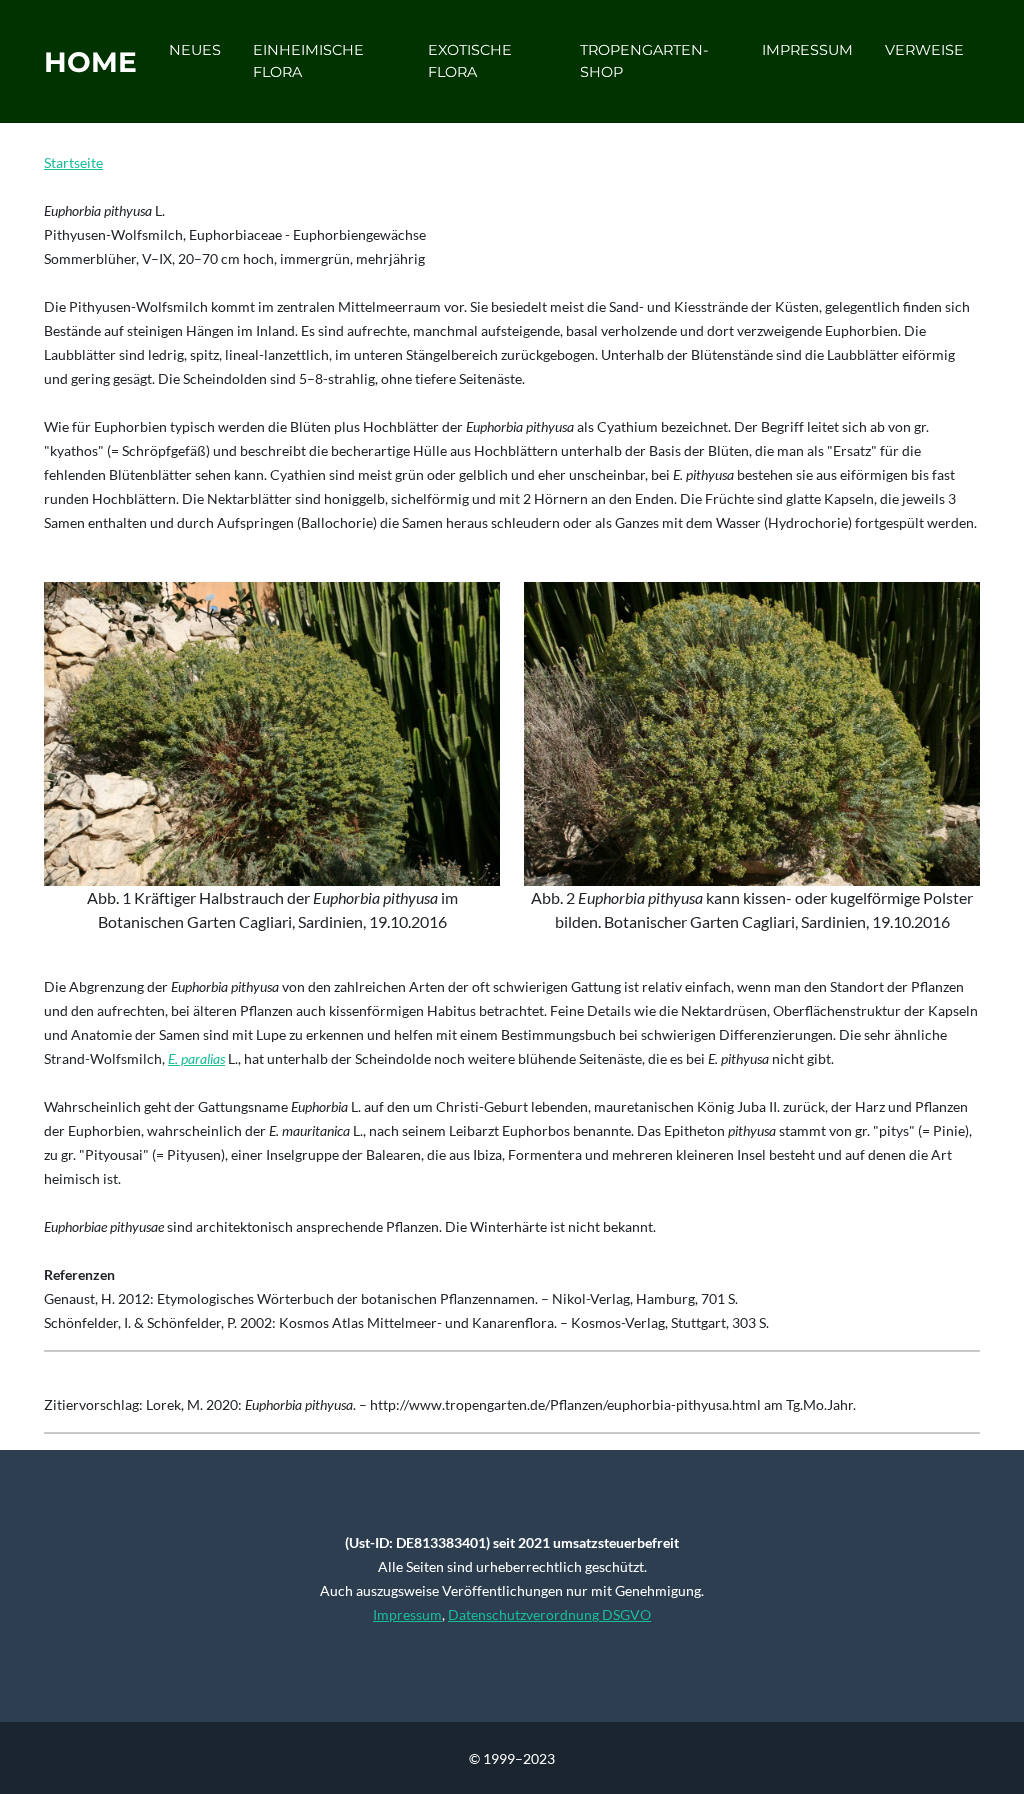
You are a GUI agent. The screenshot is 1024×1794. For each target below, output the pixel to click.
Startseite (73, 162)
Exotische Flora (470, 61)
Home (90, 62)
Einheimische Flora (308, 61)
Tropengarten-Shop (644, 61)
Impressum (807, 50)
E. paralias (196, 1058)
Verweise (924, 50)
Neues (195, 50)
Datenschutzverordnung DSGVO (549, 1614)
